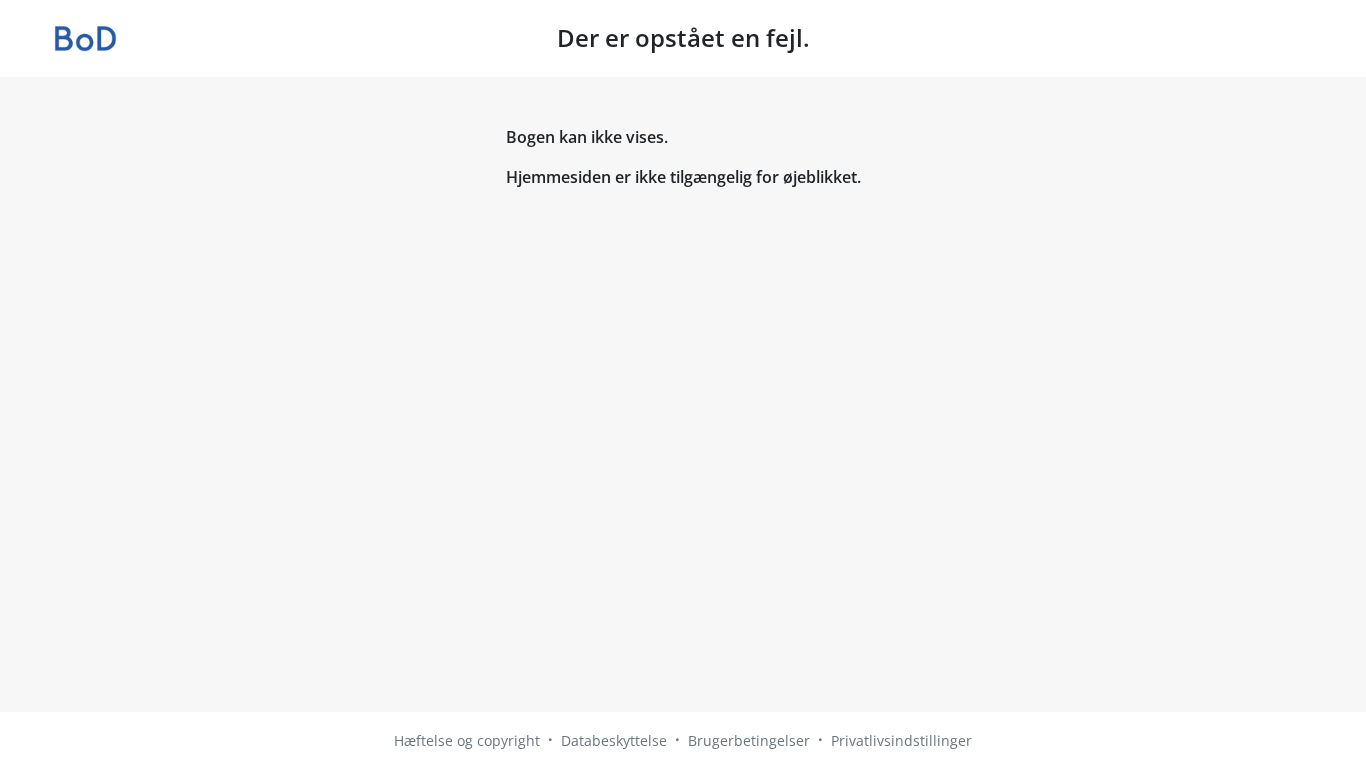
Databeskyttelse (614, 740)
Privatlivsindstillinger (901, 740)
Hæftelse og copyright (467, 740)
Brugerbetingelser (749, 740)
